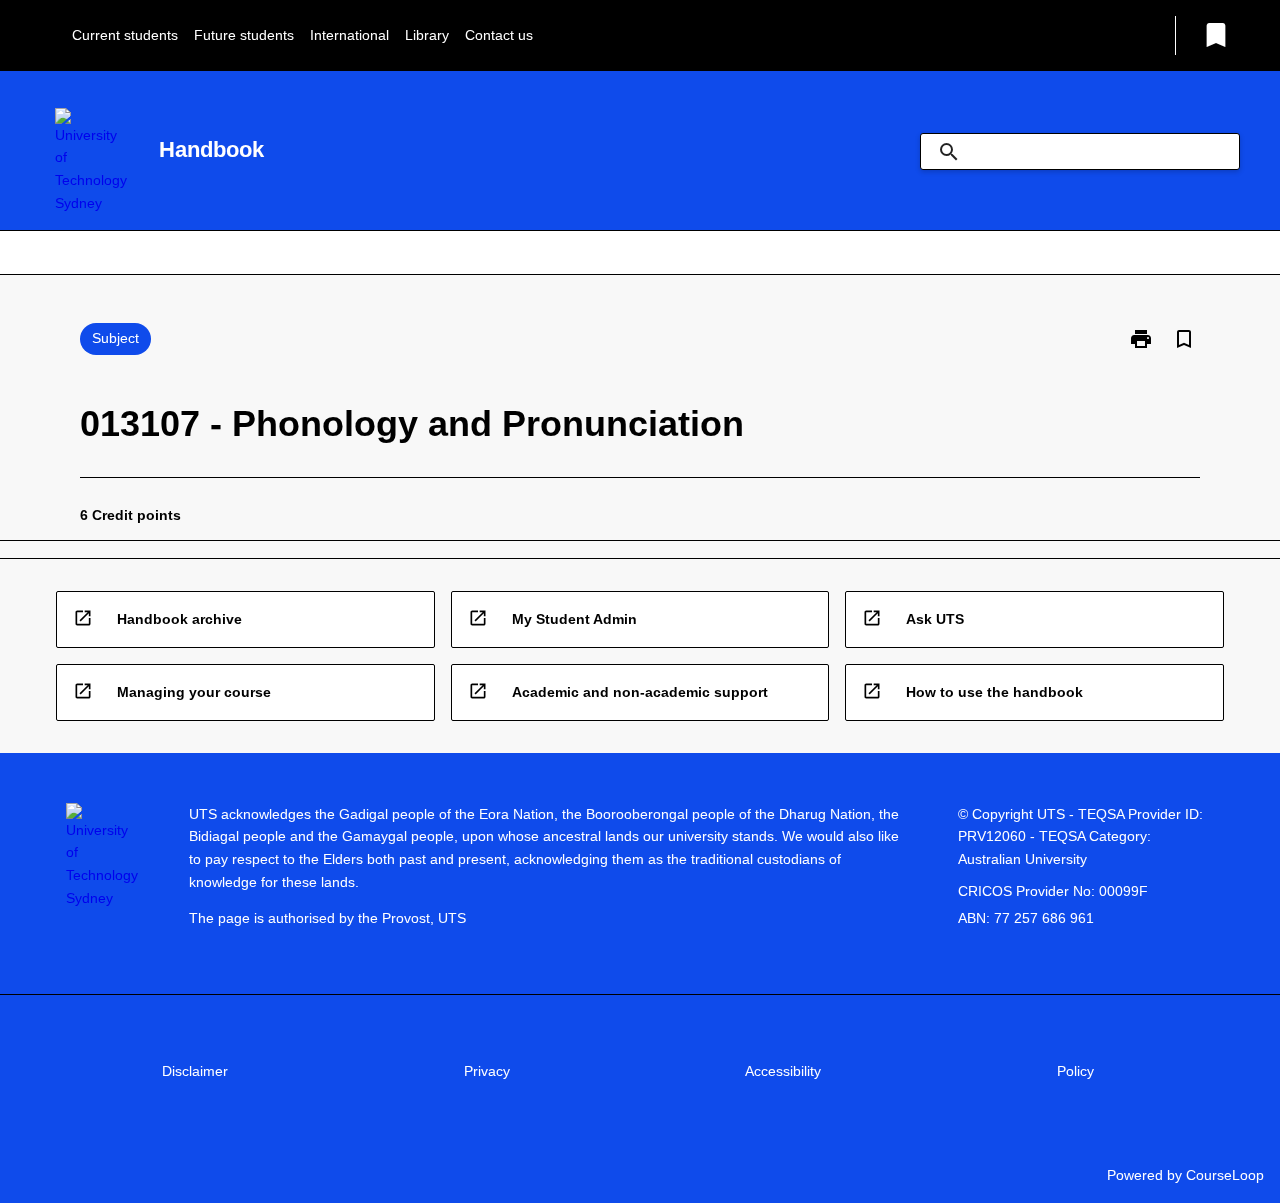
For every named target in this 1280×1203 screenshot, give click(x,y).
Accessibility (783, 1071)
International (349, 35)
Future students (244, 35)
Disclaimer (195, 1071)
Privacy (487, 1071)
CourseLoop (1225, 1175)
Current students (125, 35)
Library (427, 35)
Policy (1075, 1071)
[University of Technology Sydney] (91, 161)
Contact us (499, 35)
